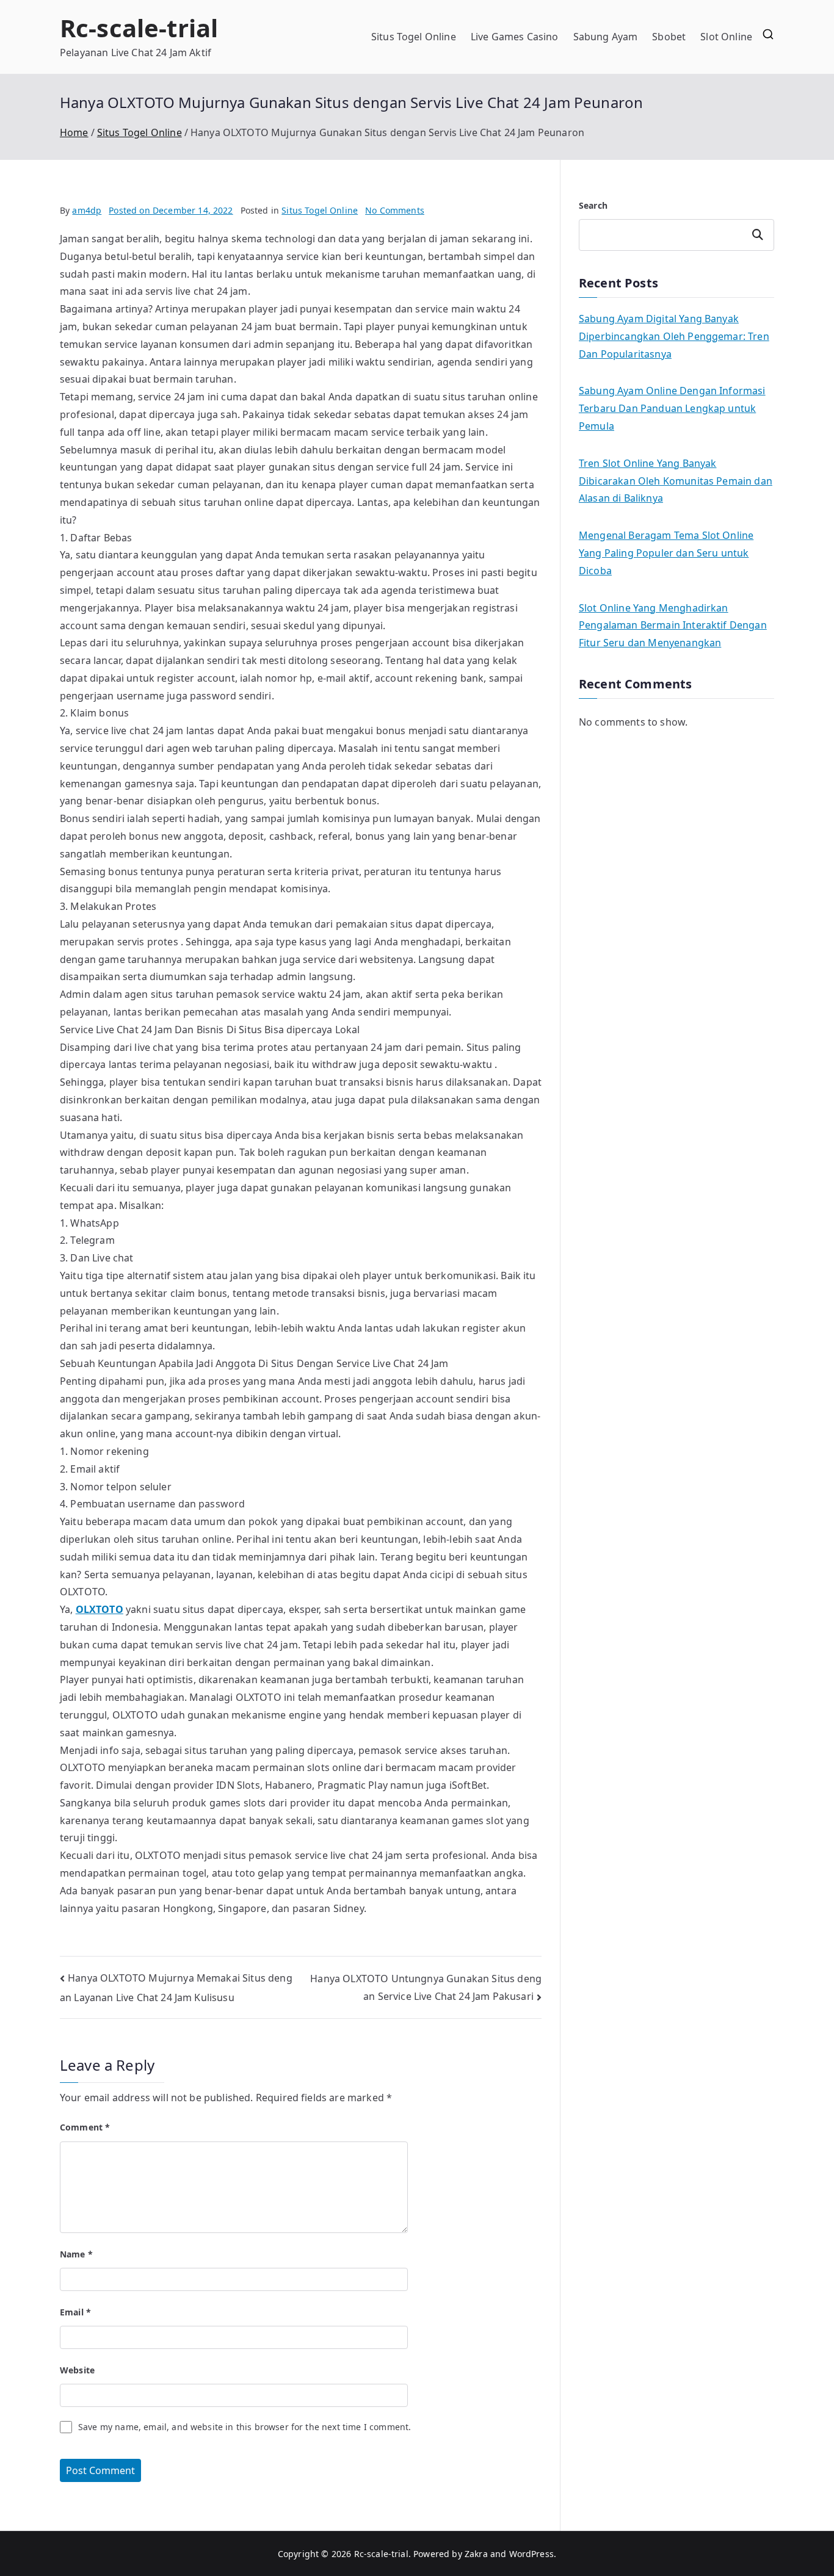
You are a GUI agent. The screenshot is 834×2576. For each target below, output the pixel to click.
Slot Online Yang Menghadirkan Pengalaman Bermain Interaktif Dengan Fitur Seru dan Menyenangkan (673, 626)
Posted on (171, 210)
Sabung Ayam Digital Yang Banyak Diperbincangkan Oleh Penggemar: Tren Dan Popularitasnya (674, 336)
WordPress (531, 2554)
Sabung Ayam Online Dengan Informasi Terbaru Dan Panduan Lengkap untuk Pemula (672, 408)
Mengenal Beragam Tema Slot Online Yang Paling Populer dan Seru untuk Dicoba (666, 553)
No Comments (395, 210)
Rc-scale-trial (139, 28)
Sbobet (669, 37)
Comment (85, 2127)
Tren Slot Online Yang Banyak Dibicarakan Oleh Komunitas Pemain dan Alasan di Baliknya (676, 481)
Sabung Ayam (606, 37)
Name (76, 2254)
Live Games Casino (515, 37)
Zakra (476, 2554)
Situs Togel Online (414, 37)
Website (77, 2370)
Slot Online (726, 37)
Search (593, 205)
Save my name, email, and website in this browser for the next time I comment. (245, 2427)
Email (75, 2312)
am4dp (87, 210)
